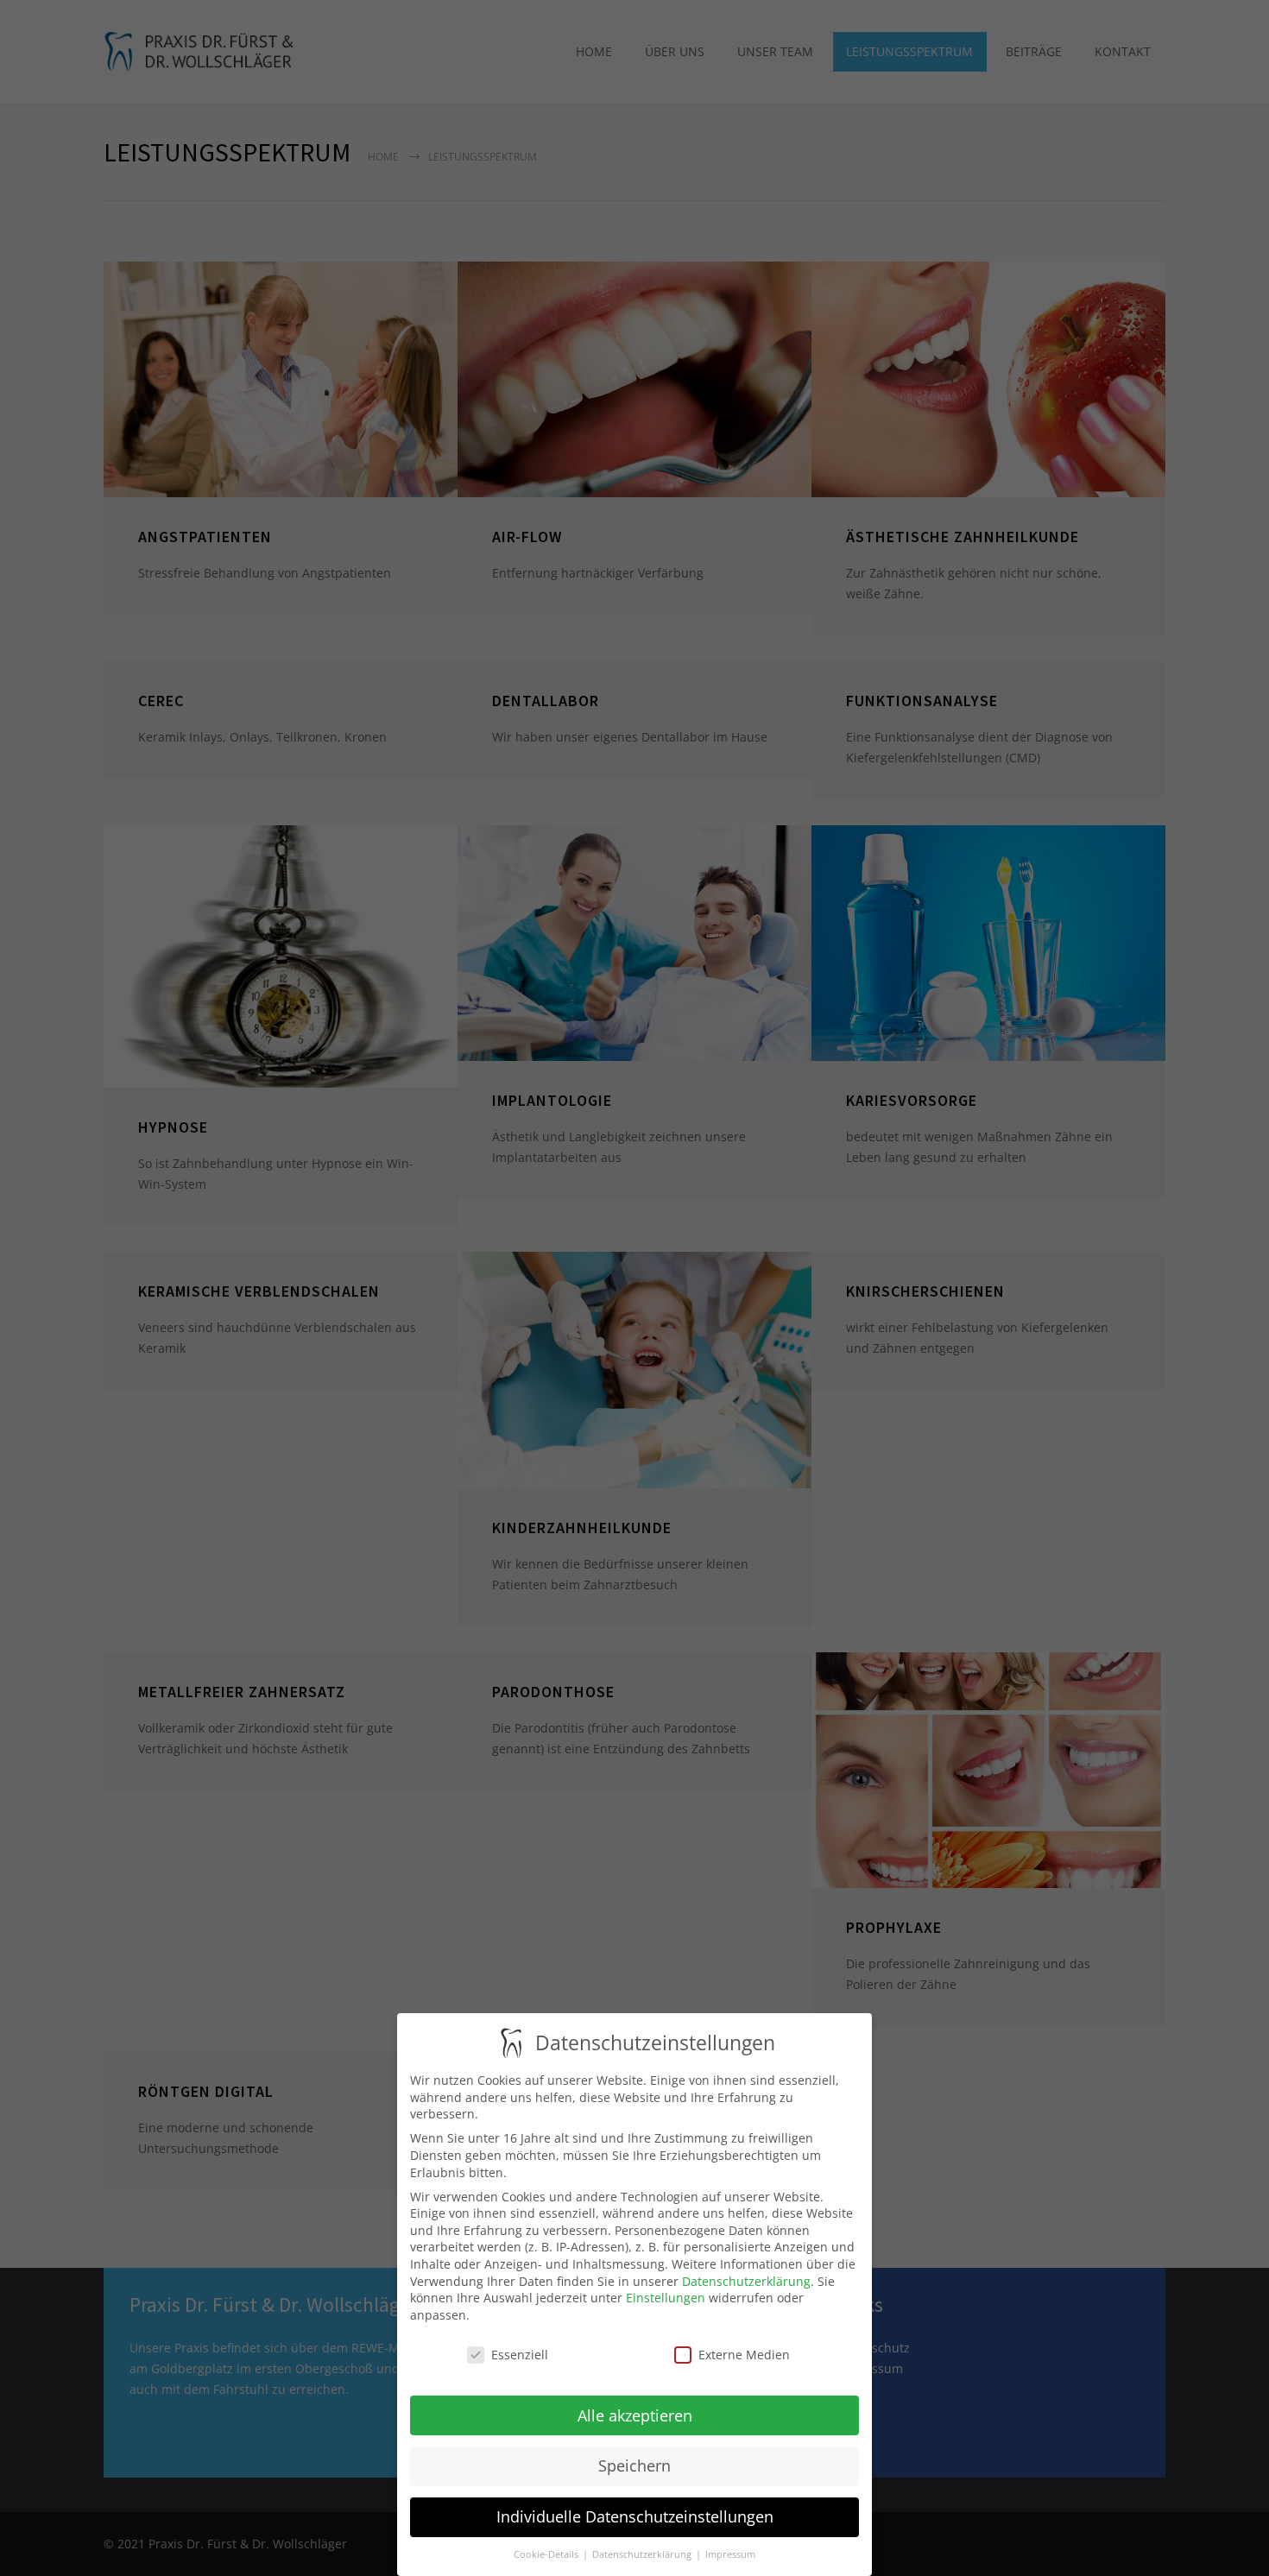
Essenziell (520, 2355)
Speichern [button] (634, 2466)
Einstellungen (666, 2298)
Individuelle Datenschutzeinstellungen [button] (635, 2516)
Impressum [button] (730, 2554)
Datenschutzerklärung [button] (643, 2554)
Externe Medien (744, 2355)
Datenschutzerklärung (746, 2281)
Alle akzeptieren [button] (635, 2415)
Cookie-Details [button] (547, 2554)
